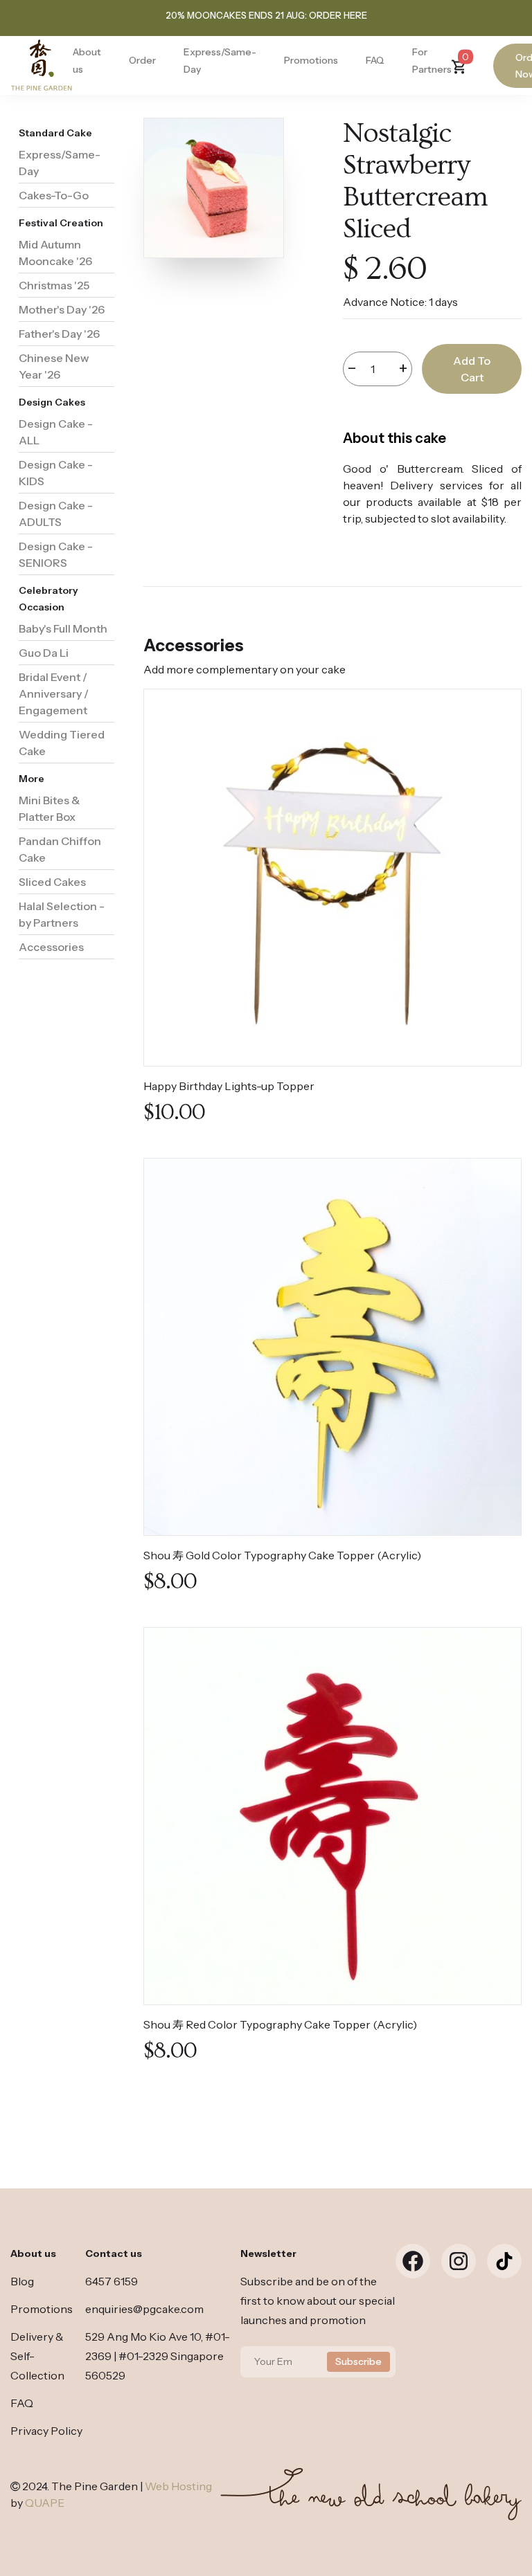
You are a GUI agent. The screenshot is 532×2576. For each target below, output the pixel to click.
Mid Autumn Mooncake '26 (55, 253)
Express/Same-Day (60, 163)
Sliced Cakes (52, 882)
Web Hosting (178, 2486)
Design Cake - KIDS (56, 473)
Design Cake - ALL (56, 432)
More (32, 779)
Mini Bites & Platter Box (49, 808)
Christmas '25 (54, 285)
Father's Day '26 (59, 334)
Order (142, 60)
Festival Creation (61, 223)
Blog (22, 2281)
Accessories (51, 947)
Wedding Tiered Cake (62, 743)
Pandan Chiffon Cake (60, 849)
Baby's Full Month (63, 628)
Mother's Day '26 (62, 309)
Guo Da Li (44, 653)
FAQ (375, 60)
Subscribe (358, 2361)
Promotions (311, 60)
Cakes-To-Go (54, 195)
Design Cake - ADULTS (56, 514)
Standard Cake (55, 133)
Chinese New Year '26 (54, 366)
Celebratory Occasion (48, 599)
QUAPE (45, 2503)
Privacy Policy (46, 2431)
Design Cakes (52, 402)
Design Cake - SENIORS (56, 554)
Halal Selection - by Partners (62, 914)
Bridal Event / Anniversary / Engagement (54, 693)
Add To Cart (472, 369)
